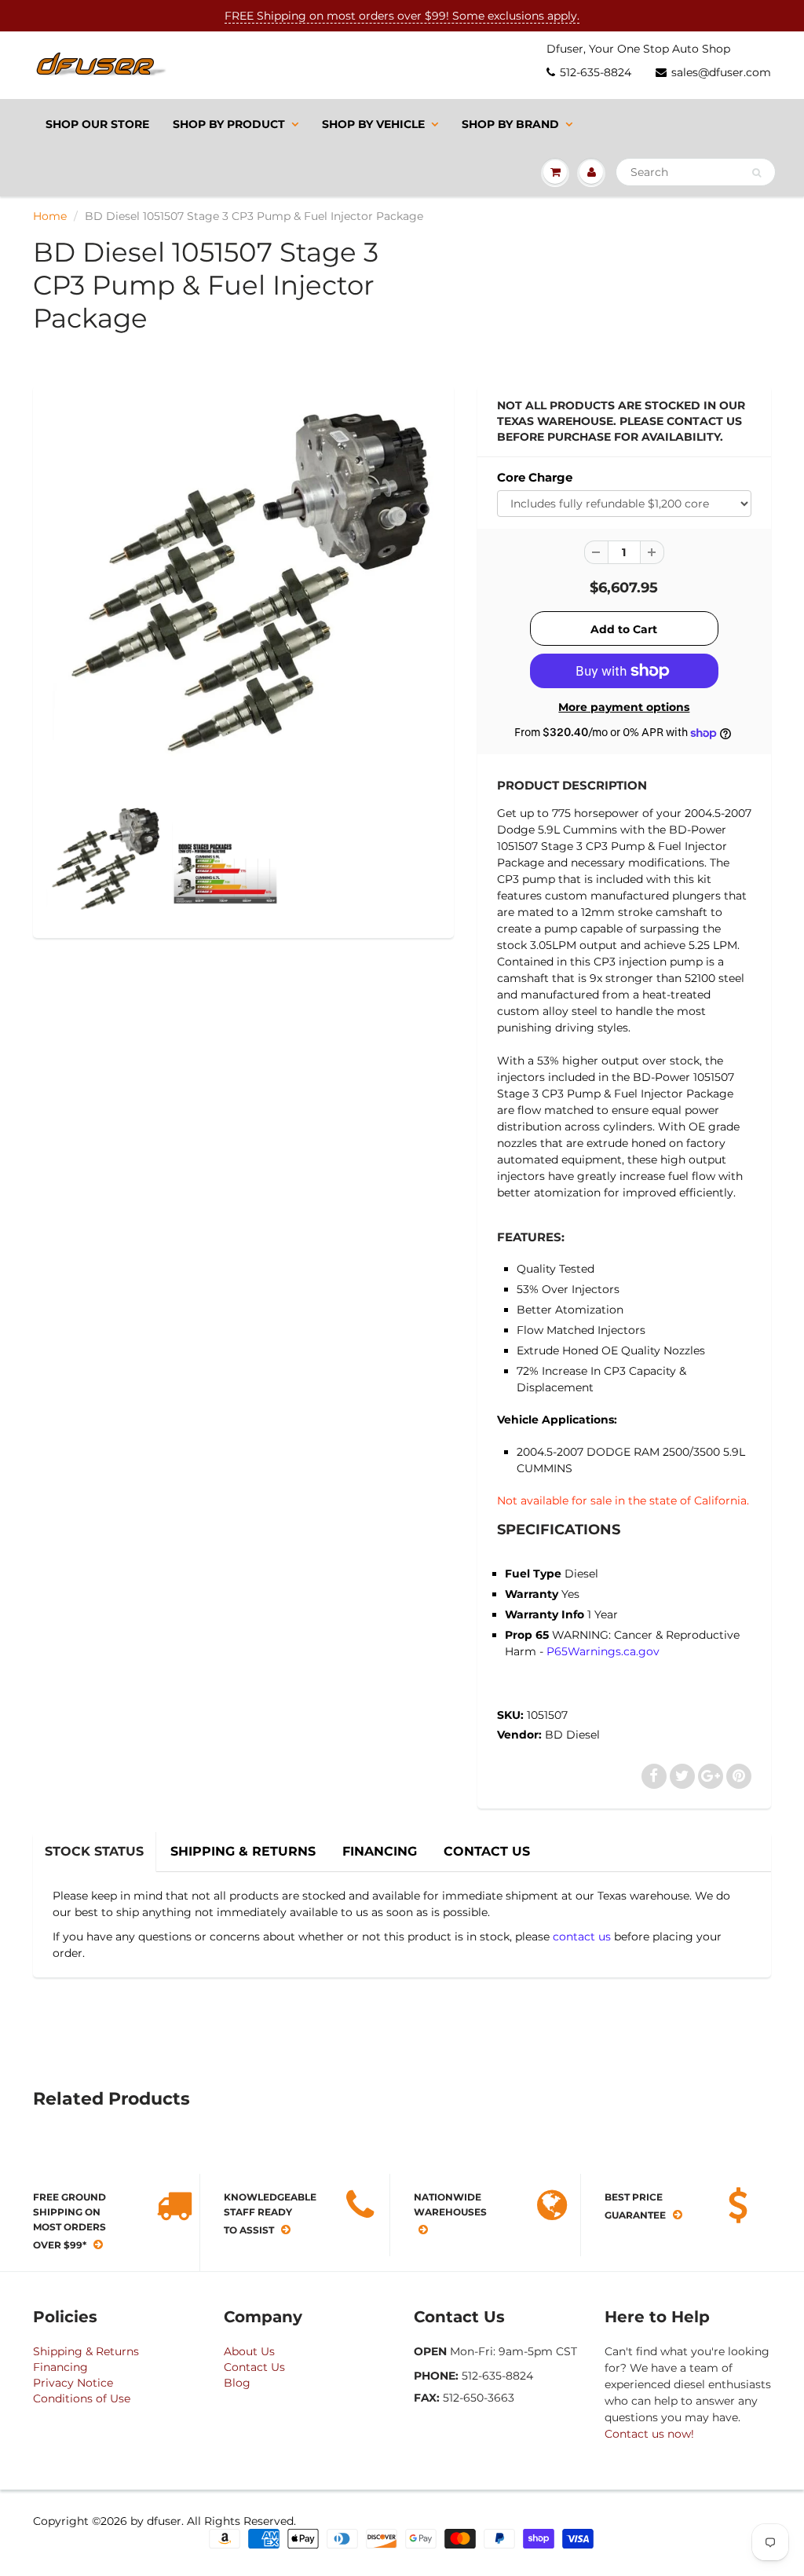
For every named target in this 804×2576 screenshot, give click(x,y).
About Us (249, 2351)
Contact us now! (649, 2434)
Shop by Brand (510, 124)
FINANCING (380, 1851)
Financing (60, 2367)
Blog (237, 2383)
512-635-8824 (596, 72)
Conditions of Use (82, 2398)
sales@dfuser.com (721, 72)
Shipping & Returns (86, 2351)
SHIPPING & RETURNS (243, 1851)
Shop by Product (229, 124)
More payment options (624, 707)
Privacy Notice (73, 2383)
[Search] (756, 173)
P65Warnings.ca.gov (603, 1651)
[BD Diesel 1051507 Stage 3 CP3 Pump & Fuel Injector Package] (243, 598)
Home (50, 216)
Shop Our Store (97, 124)
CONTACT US (487, 1851)
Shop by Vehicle (373, 124)
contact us (582, 1937)
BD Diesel (572, 1735)
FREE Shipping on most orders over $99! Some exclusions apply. (402, 16)
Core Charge (535, 477)
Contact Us (254, 2367)
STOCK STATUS (94, 1851)
